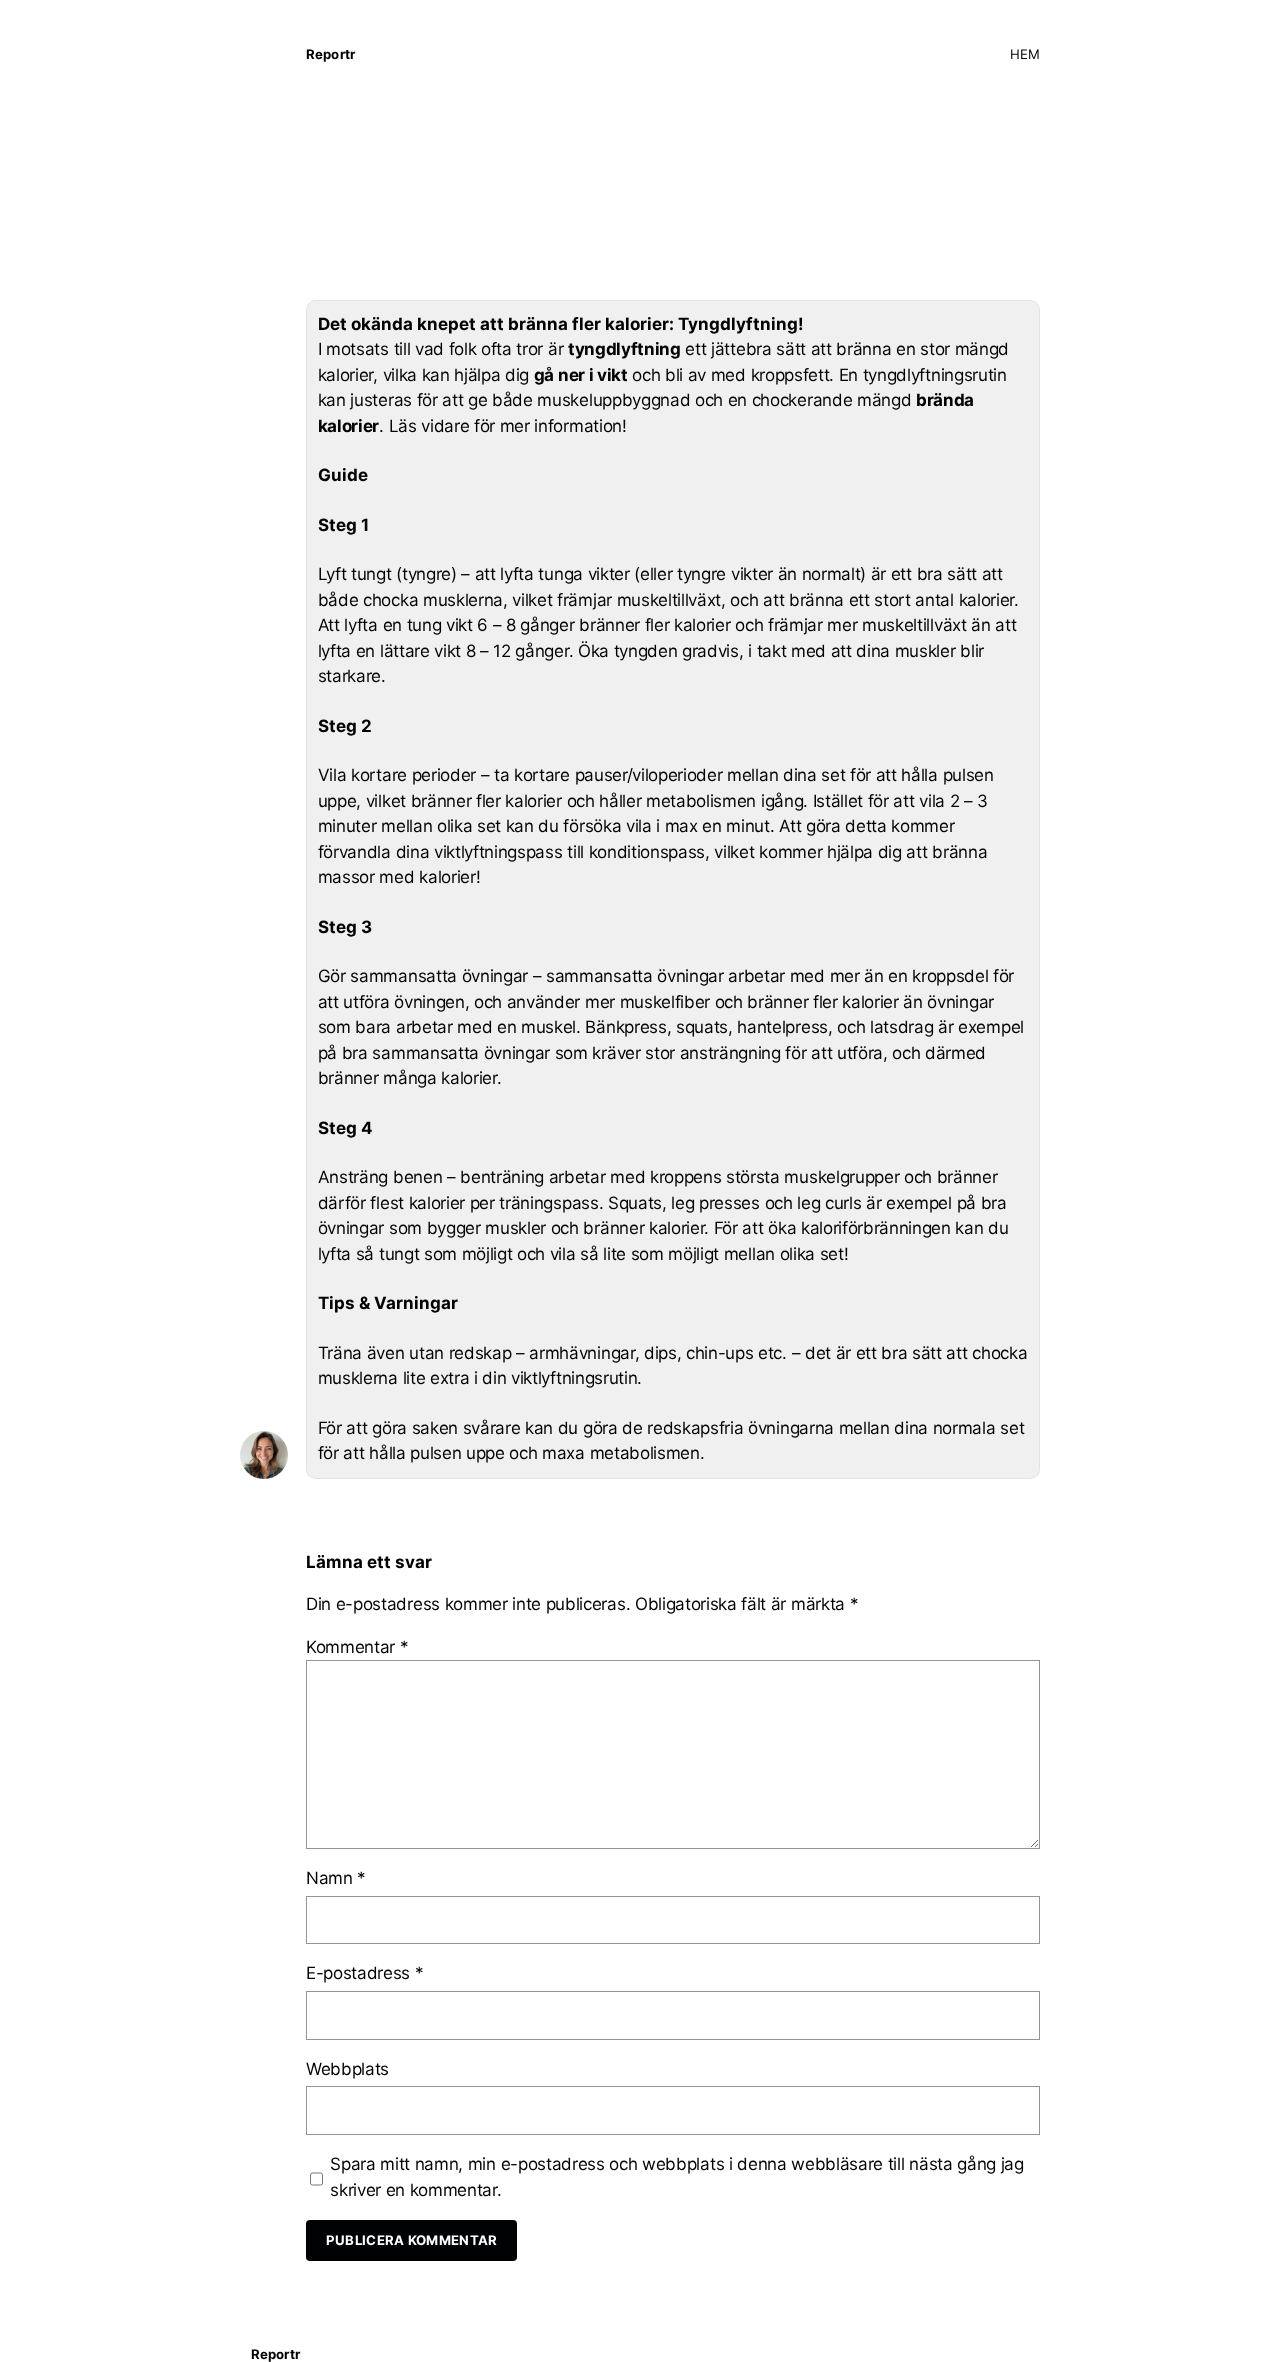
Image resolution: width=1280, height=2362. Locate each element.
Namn (336, 1878)
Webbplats (347, 2069)
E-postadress (365, 1973)
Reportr (330, 54)
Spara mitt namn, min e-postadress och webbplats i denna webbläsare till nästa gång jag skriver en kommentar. (676, 2177)
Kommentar (357, 1647)
